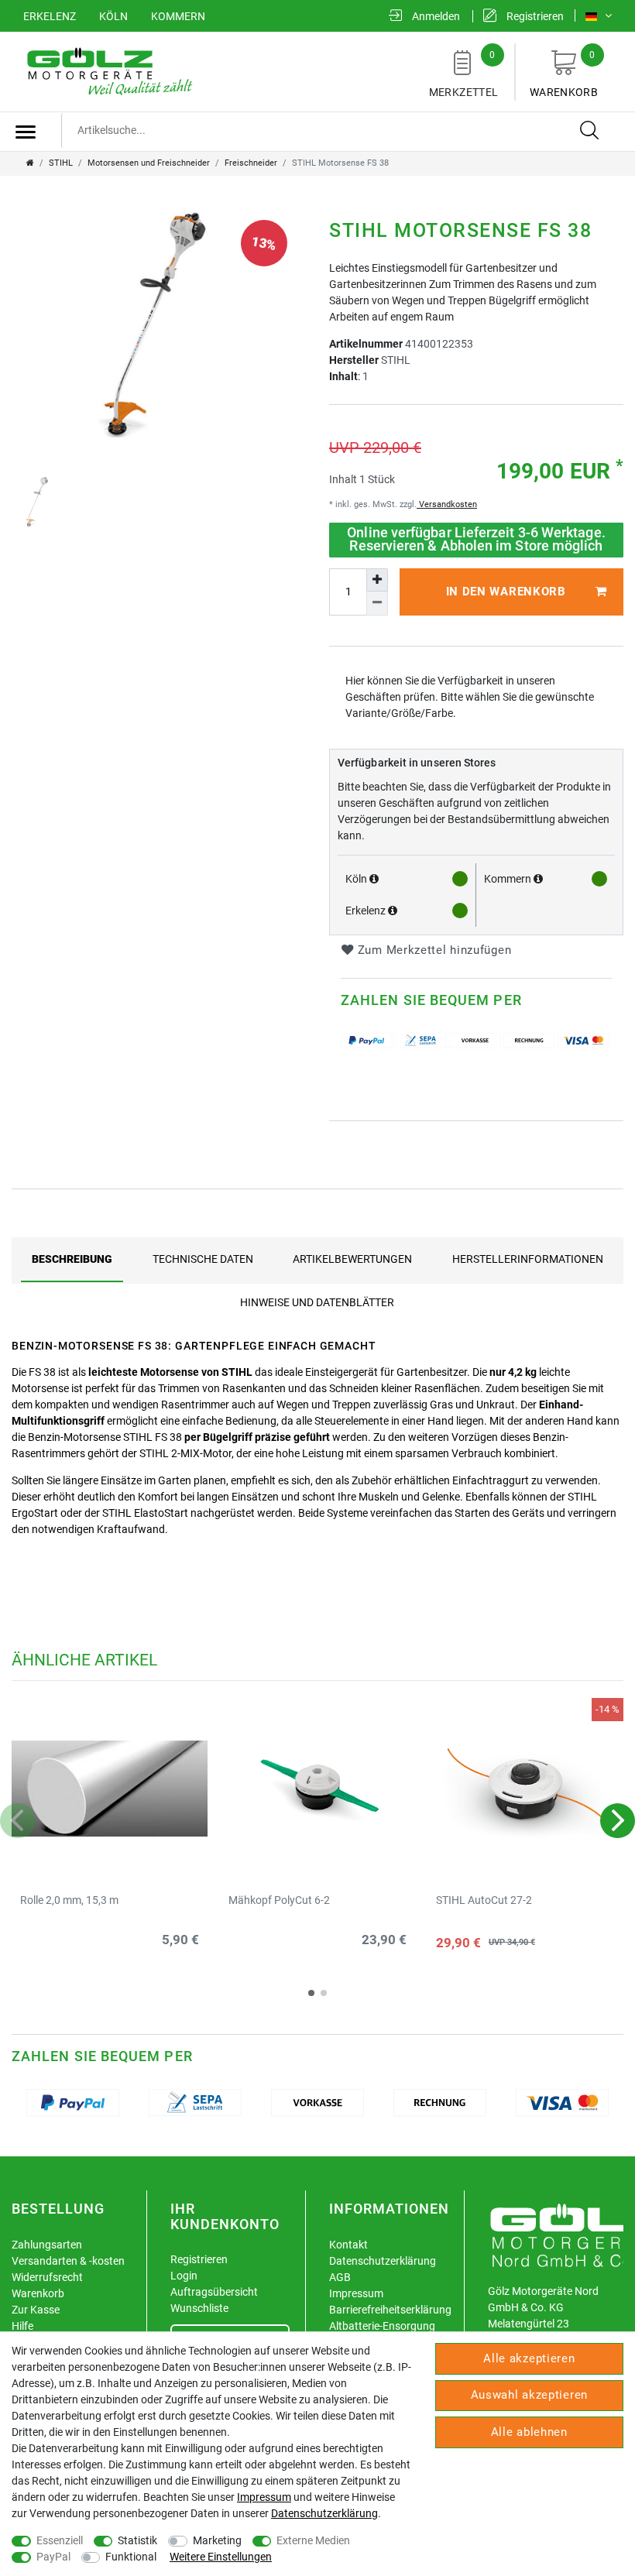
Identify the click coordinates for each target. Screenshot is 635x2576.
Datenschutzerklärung (383, 2261)
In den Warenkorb (506, 592)
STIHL (61, 163)
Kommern (178, 16)
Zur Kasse (36, 2310)
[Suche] (590, 131)
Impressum (356, 2293)
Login (184, 2276)
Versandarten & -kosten (68, 2261)
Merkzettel (464, 74)
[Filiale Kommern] (538, 879)
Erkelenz (50, 16)
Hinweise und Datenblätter (317, 1302)
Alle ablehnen (529, 2432)
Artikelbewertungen (352, 1259)
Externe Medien (313, 2540)
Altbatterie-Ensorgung (382, 2326)
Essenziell (60, 2540)
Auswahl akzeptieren (529, 2395)
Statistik (137, 2540)
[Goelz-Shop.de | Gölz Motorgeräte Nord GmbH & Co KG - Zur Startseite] (108, 70)
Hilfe (22, 2326)
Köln (113, 16)
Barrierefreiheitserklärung (390, 2310)
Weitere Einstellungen (221, 2557)
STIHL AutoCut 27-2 (484, 1900)
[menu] (26, 132)
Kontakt (348, 2245)
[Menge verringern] (377, 603)
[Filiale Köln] (374, 879)
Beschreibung (72, 1259)
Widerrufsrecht (47, 2277)
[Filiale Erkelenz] (393, 911)
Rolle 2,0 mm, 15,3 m (69, 1900)
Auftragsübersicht (214, 2292)
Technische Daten (203, 1259)
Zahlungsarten (47, 2245)
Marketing (217, 2540)
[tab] (72, 1259)
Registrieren (199, 2259)
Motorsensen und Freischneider (149, 163)
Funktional (131, 2557)
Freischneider (251, 163)
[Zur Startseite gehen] (30, 163)
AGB (340, 2277)
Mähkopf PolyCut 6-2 (279, 1900)
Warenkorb (564, 74)
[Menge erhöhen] (377, 580)
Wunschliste (199, 2308)
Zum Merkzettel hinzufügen (432, 950)
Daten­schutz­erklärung (324, 2513)
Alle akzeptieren (529, 2358)
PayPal (53, 2557)
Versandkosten (447, 504)
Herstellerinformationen (528, 1259)
